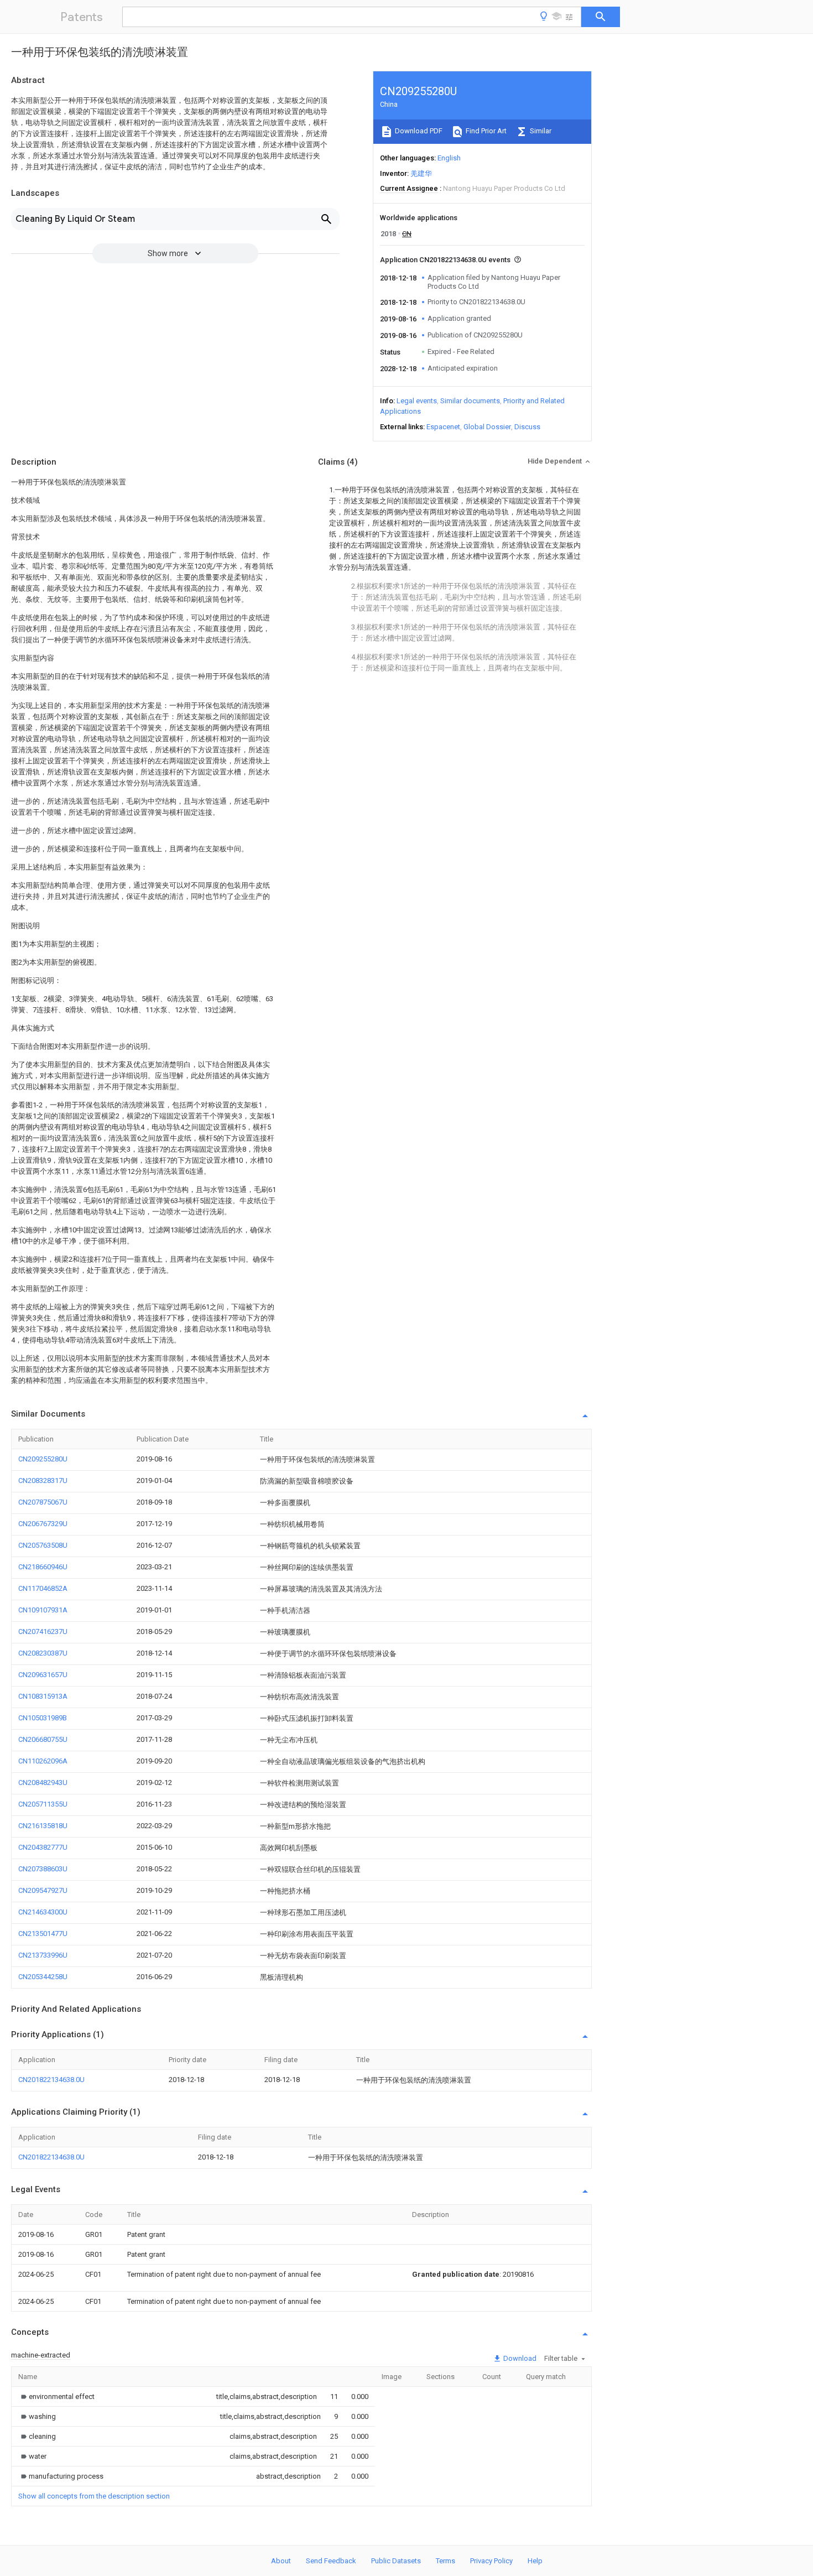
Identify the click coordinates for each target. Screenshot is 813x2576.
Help (535, 2561)
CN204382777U (43, 1847)
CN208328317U (43, 1480)
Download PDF (418, 131)
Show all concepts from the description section (94, 2496)
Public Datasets (396, 2561)
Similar (540, 131)
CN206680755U (43, 1739)
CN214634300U (43, 1912)
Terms (445, 2561)
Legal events (417, 401)
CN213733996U (43, 1955)
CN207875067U (43, 1502)
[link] (56, 2397)
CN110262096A (43, 1761)
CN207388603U (43, 1869)
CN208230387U (43, 1653)
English (449, 158)
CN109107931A (43, 1610)
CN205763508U (43, 1545)
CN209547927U (43, 1890)
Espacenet (443, 427)
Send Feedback (331, 2561)
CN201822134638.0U (51, 2080)
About (281, 2561)
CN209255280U (43, 1459)
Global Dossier (487, 427)
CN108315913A (43, 1696)
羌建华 (421, 173)
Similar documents (470, 401)
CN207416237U (43, 1632)
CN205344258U (43, 1977)
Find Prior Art (485, 131)
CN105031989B (43, 1718)
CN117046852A (43, 1588)
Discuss (527, 427)
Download (519, 2358)
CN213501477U (43, 1934)
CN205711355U (43, 1804)
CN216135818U (43, 1826)
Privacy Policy (491, 2561)
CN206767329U (43, 1524)
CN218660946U (43, 1567)
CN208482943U (43, 1783)
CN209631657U (43, 1675)
